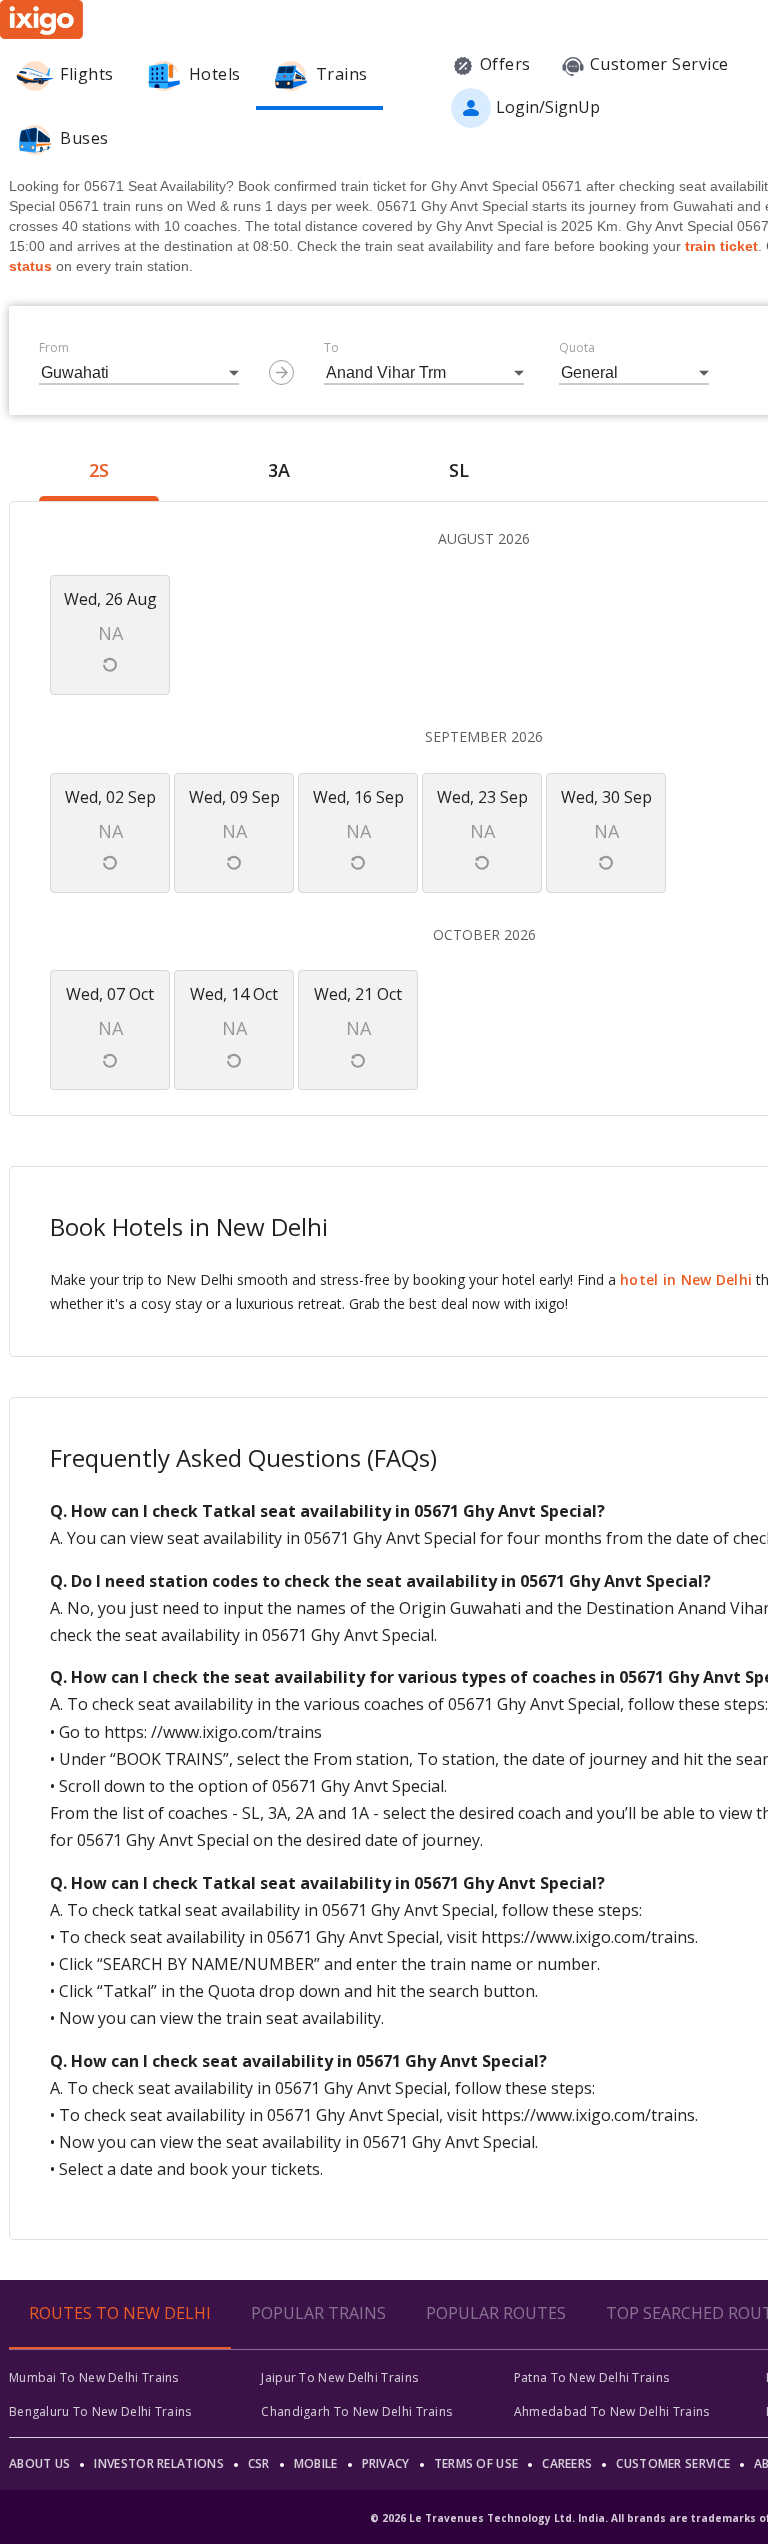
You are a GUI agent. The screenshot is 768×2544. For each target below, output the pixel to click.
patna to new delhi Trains (592, 2377)
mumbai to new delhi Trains (94, 2377)
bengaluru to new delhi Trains (100, 2411)
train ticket (721, 246)
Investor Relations (158, 2463)
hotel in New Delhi (686, 1279)
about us (39, 2463)
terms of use (476, 2463)
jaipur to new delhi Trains (339, 2377)
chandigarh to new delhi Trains (356, 2411)
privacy (386, 2463)
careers (567, 2463)
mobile (316, 2463)
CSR (259, 2463)
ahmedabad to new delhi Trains (612, 2411)
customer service (673, 2463)
